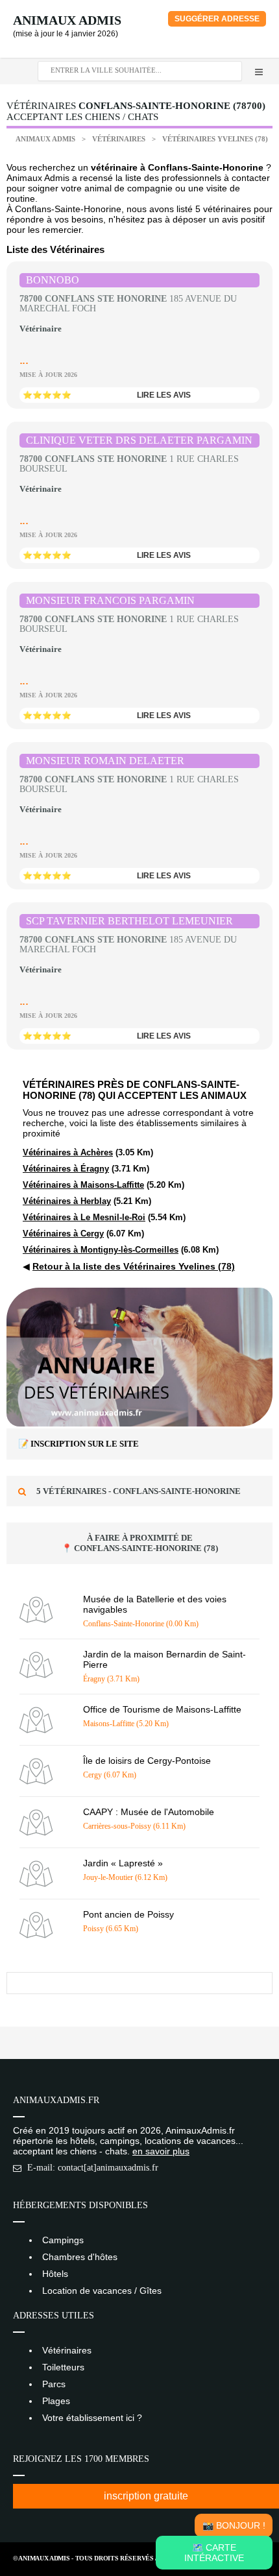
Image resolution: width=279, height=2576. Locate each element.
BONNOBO (53, 280)
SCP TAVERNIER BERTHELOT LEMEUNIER (129, 921)
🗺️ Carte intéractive (214, 2553)
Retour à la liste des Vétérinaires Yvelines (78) (134, 1266)
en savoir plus (161, 2151)
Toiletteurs (63, 2367)
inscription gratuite (146, 2496)
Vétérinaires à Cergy (63, 1234)
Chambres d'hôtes (80, 2257)
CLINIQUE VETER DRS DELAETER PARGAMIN (139, 440)
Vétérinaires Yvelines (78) (215, 139)
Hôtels (55, 2274)
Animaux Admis (67, 20)
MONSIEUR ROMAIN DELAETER (105, 761)
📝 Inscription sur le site (79, 1444)
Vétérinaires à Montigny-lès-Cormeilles (101, 1250)
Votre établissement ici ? (92, 2418)
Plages (56, 2401)
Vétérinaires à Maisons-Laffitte (83, 1185)
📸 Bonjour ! (234, 2525)
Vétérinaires (120, 139)
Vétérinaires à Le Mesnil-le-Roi (84, 1217)
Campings (63, 2240)
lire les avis (164, 395)
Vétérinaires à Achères (68, 1152)
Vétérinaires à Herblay (67, 1201)
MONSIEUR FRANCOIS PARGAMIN (110, 600)
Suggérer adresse (217, 19)
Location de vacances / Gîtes (102, 2291)
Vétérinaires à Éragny (66, 1169)
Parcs (54, 2384)
